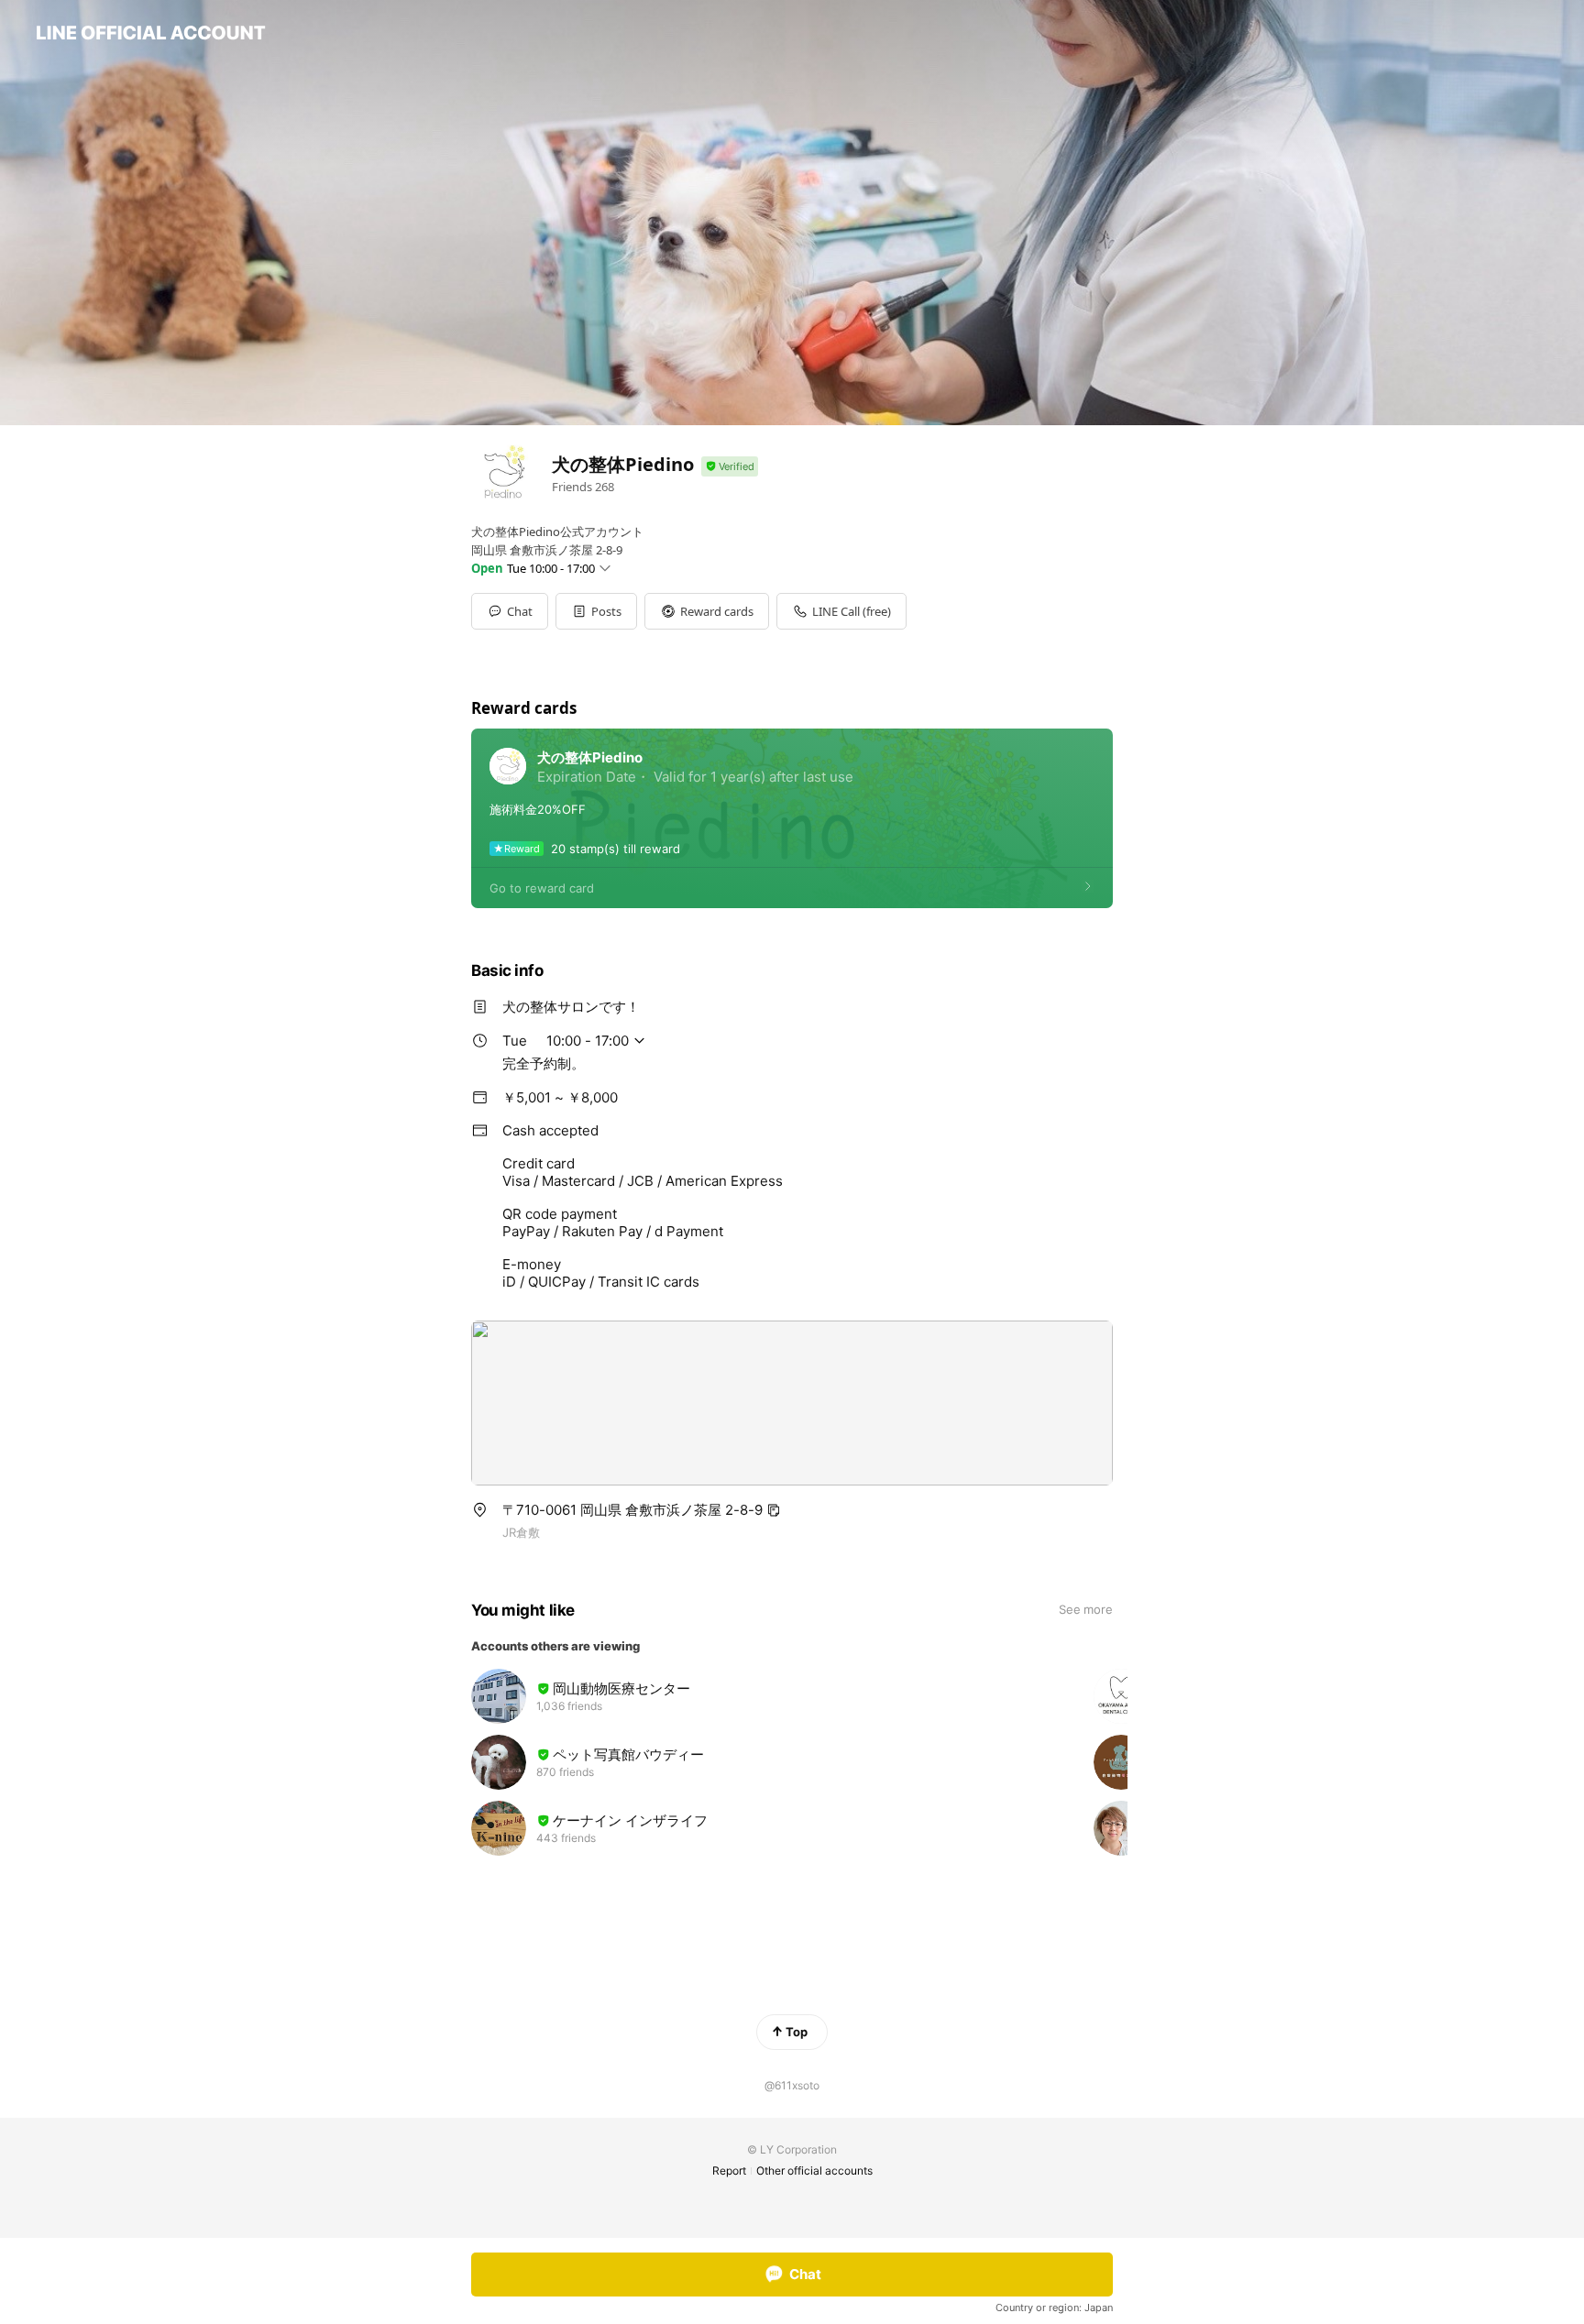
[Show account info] (730, 467)
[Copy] (774, 1510)
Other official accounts (814, 2171)
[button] (596, 611)
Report (729, 2171)
